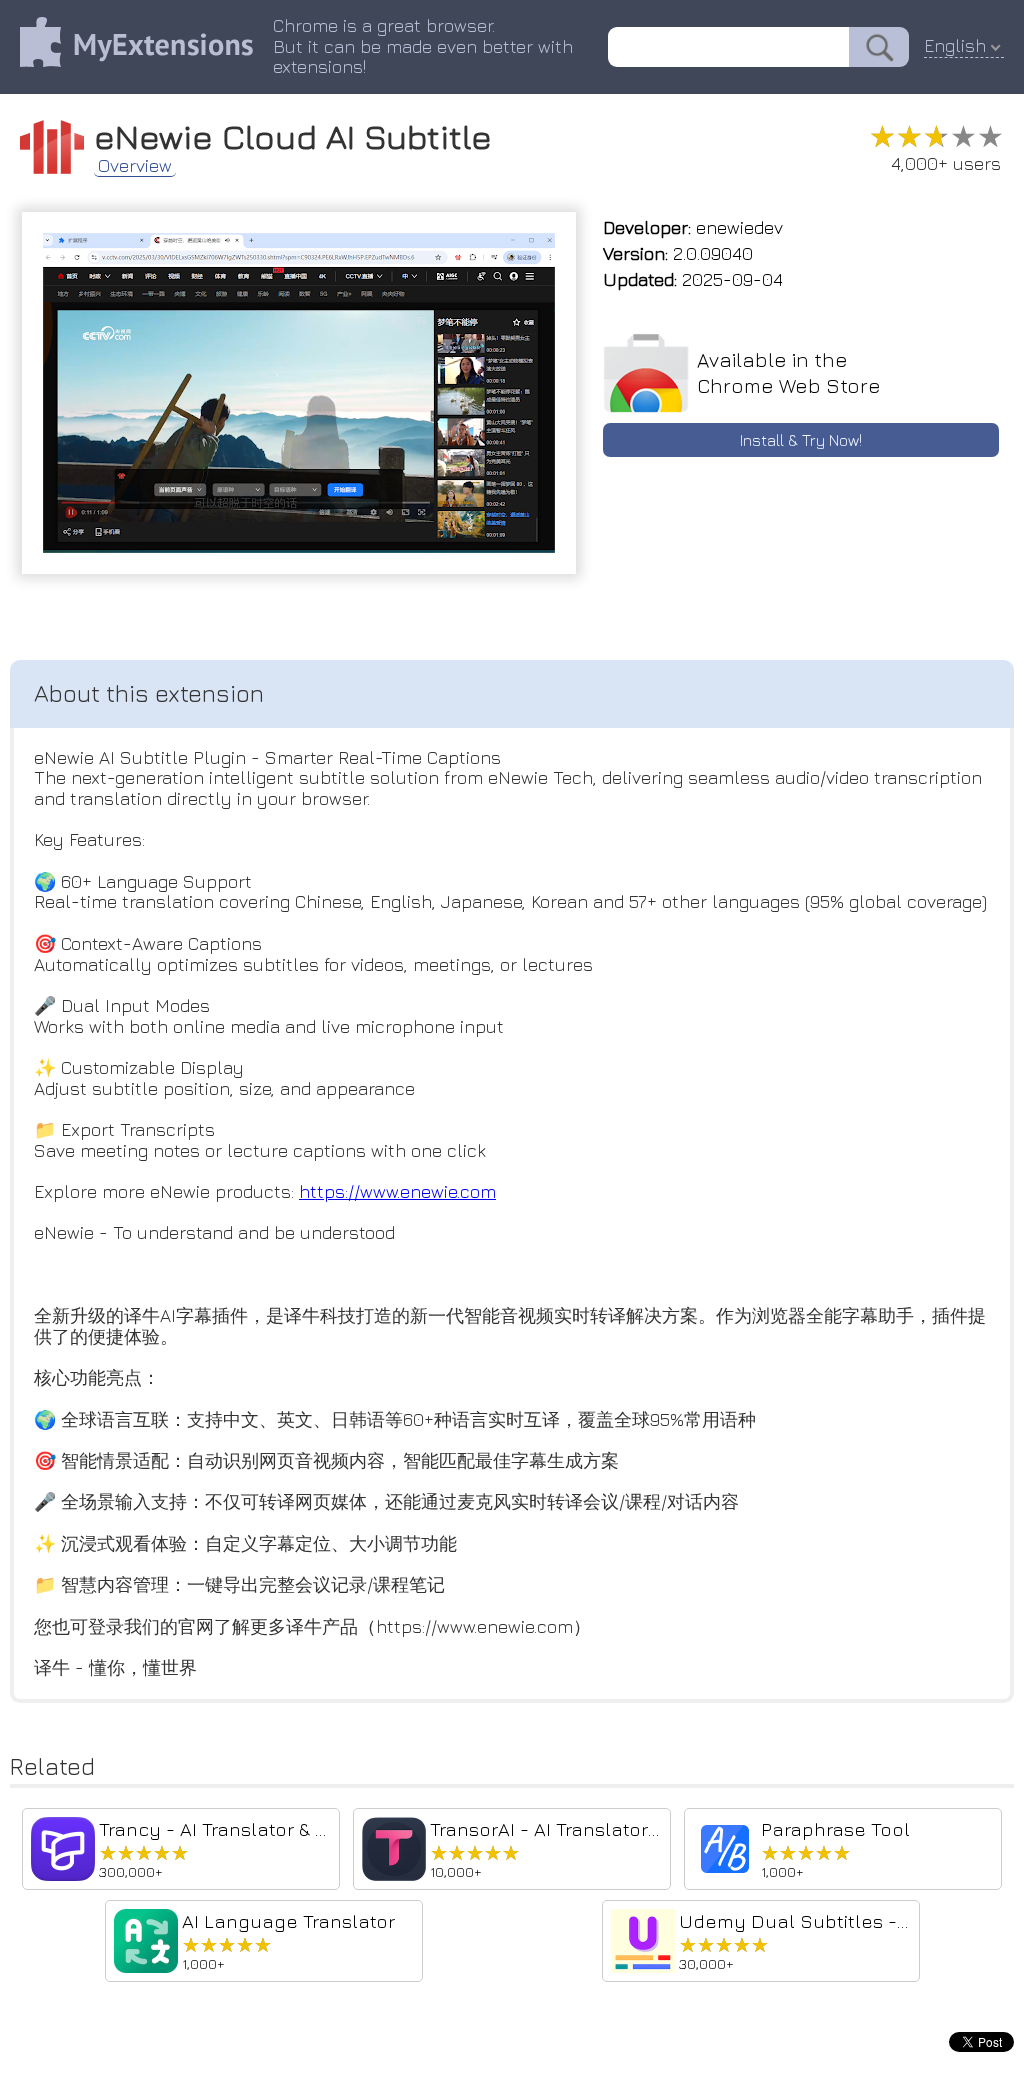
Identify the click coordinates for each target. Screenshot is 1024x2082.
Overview (135, 166)
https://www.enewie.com (397, 1191)
